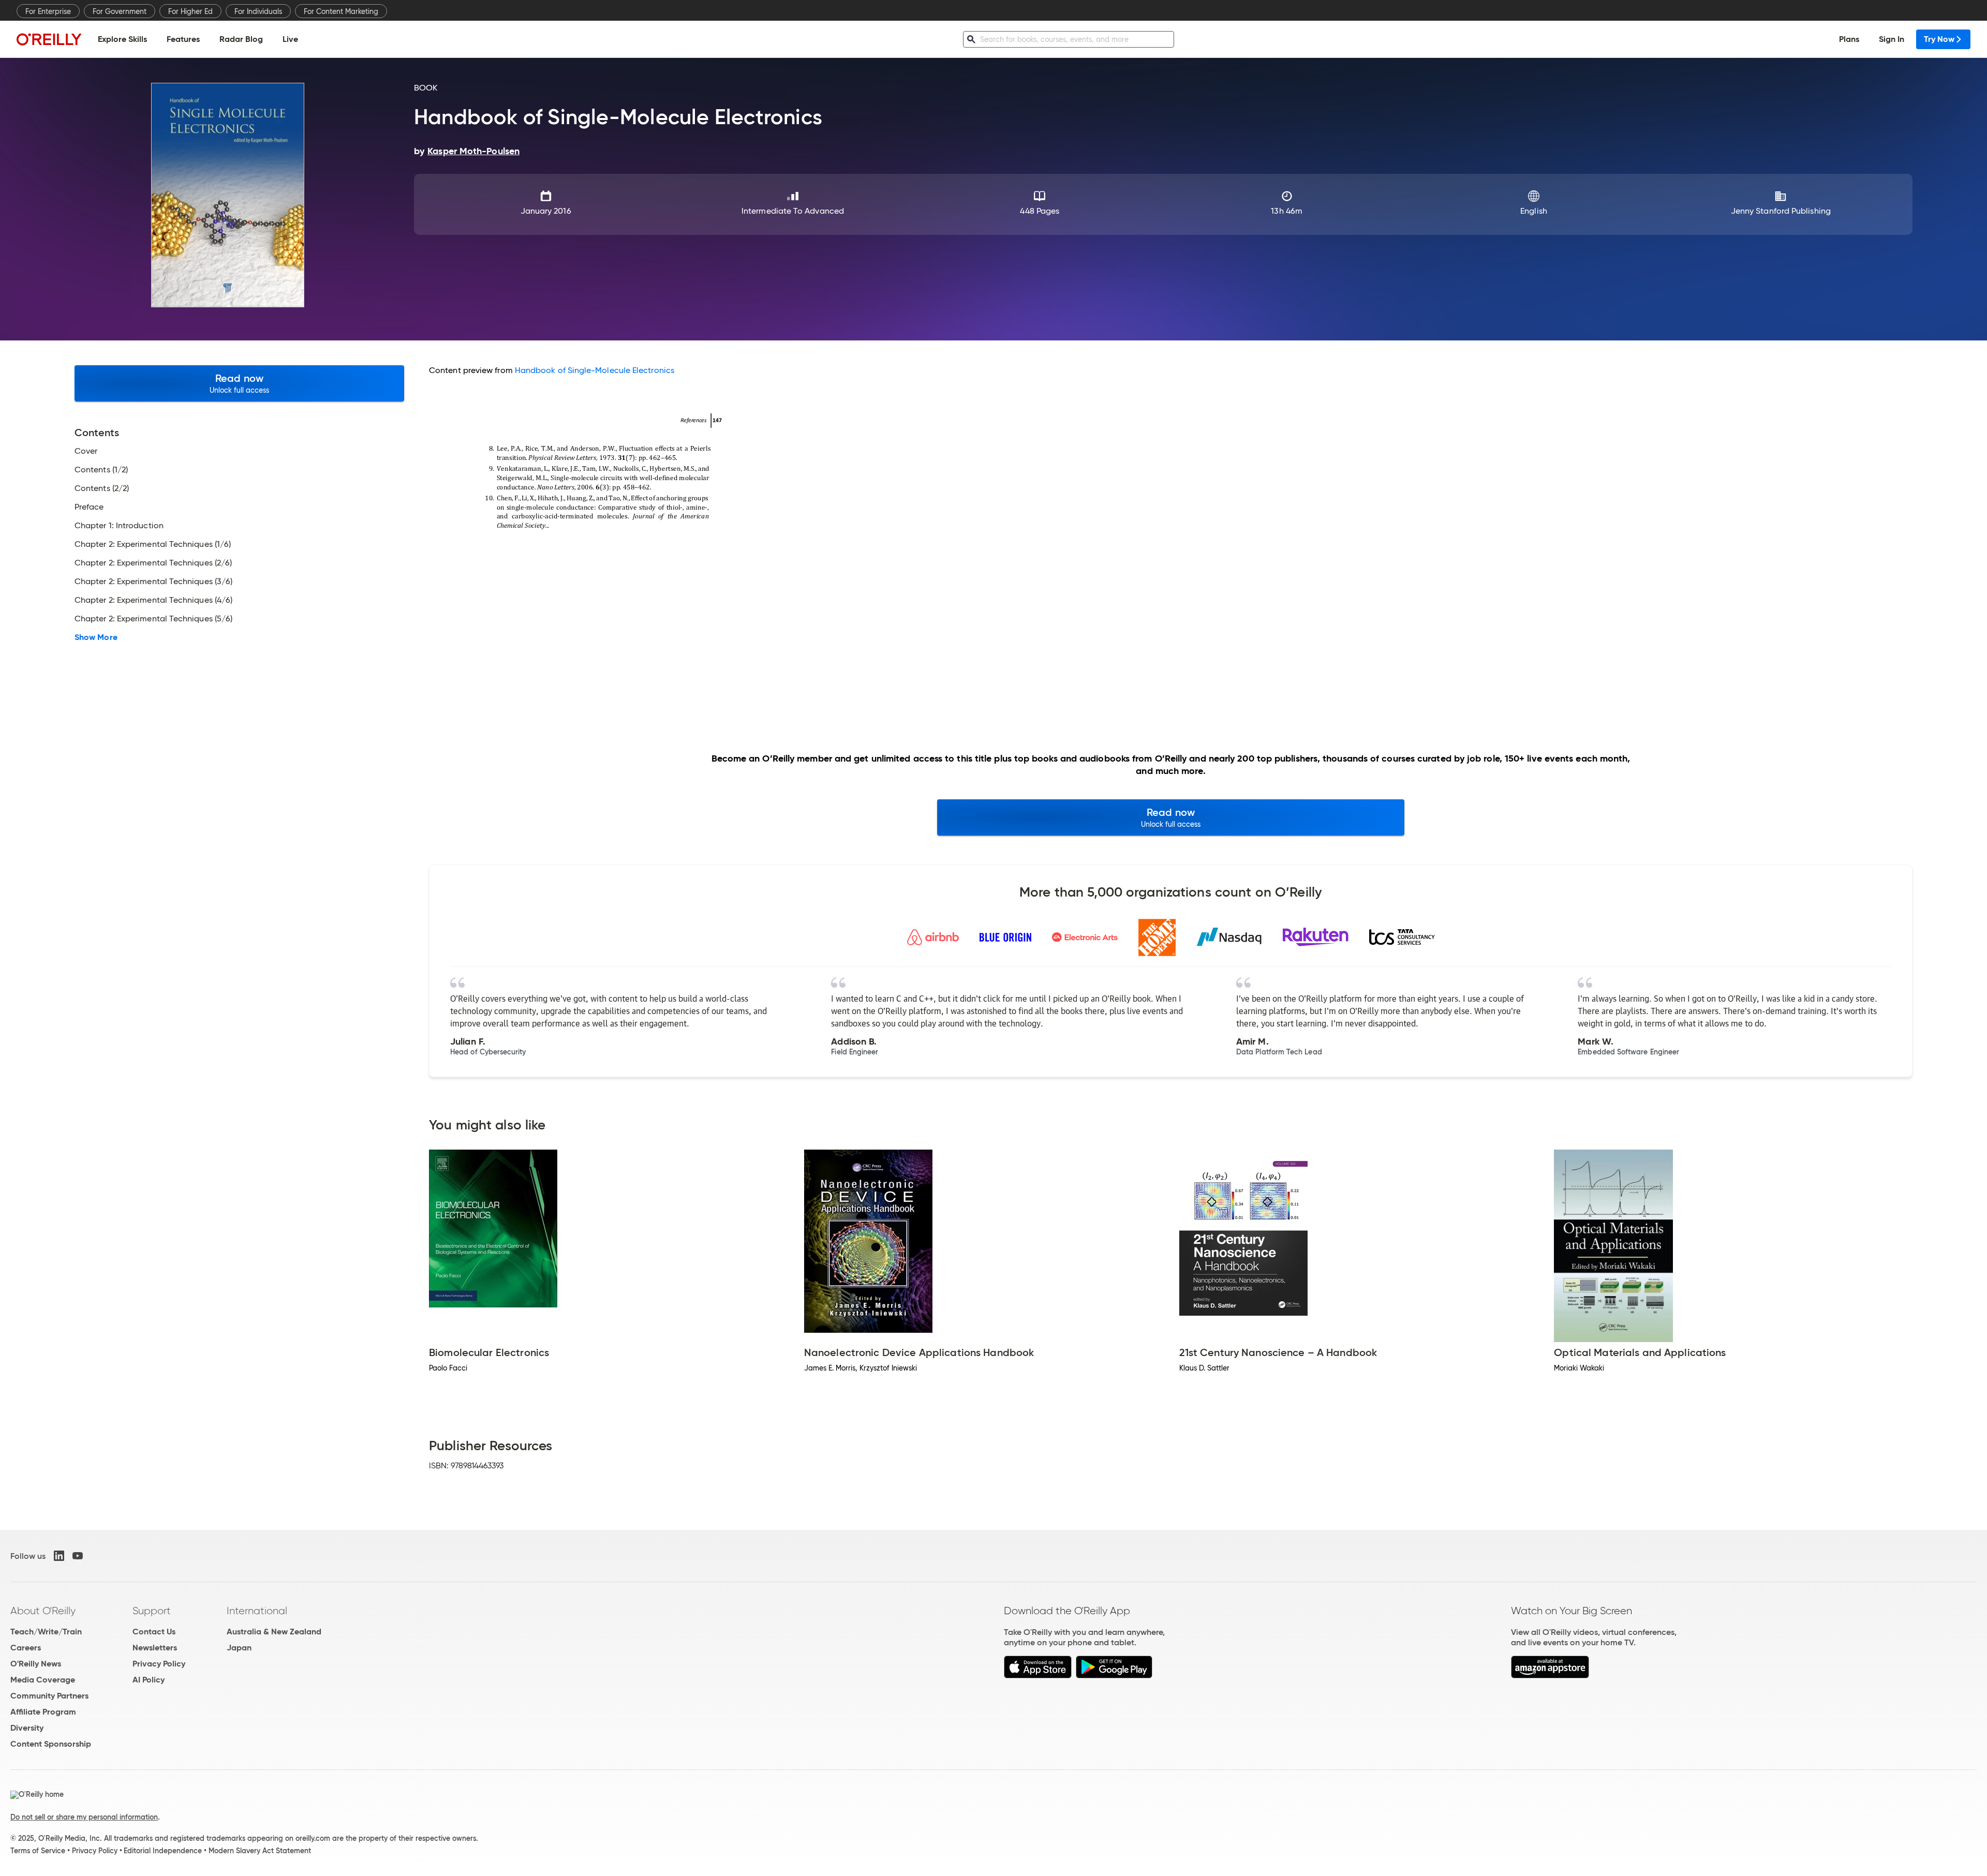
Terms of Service (38, 1851)
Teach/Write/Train (46, 1632)
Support (152, 1611)
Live (290, 39)
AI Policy (149, 1680)
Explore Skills (122, 39)
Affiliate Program (43, 1712)
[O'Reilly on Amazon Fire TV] (1550, 1676)
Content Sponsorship (51, 1744)
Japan (239, 1648)
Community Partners (49, 1696)
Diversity (27, 1728)
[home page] (49, 39)
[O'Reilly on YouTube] (78, 1556)
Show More (96, 637)
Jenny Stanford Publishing (1781, 211)
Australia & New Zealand (274, 1632)
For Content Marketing (341, 11)
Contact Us (154, 1632)
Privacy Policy (159, 1664)
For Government (120, 11)
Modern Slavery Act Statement (260, 1851)
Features (183, 39)
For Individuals (258, 11)
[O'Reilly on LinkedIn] (59, 1556)
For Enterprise (48, 11)
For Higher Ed (190, 11)
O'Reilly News (36, 1664)
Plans (1849, 39)
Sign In (1892, 39)
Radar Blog (241, 39)
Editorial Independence (163, 1851)
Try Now (1939, 39)
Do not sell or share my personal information (84, 1817)
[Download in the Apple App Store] (1038, 1676)
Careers (26, 1648)
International (257, 1611)
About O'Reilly (43, 1611)
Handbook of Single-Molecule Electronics (595, 370)
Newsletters (155, 1648)
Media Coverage (43, 1680)
